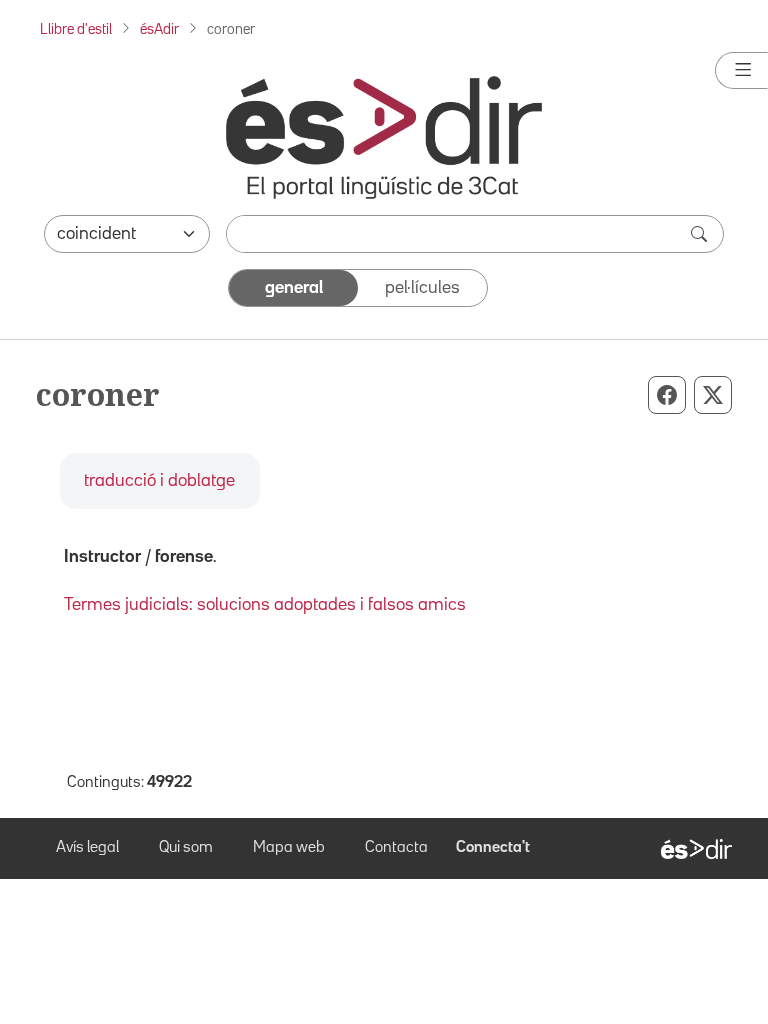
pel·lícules (422, 288)
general (294, 288)
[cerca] (701, 234)
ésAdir (159, 29)
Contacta (396, 848)
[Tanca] (741, 70)
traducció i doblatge (159, 481)
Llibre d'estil (76, 29)
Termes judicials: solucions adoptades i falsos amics (265, 605)
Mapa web (289, 848)
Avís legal (87, 848)
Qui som (186, 848)
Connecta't (493, 848)
